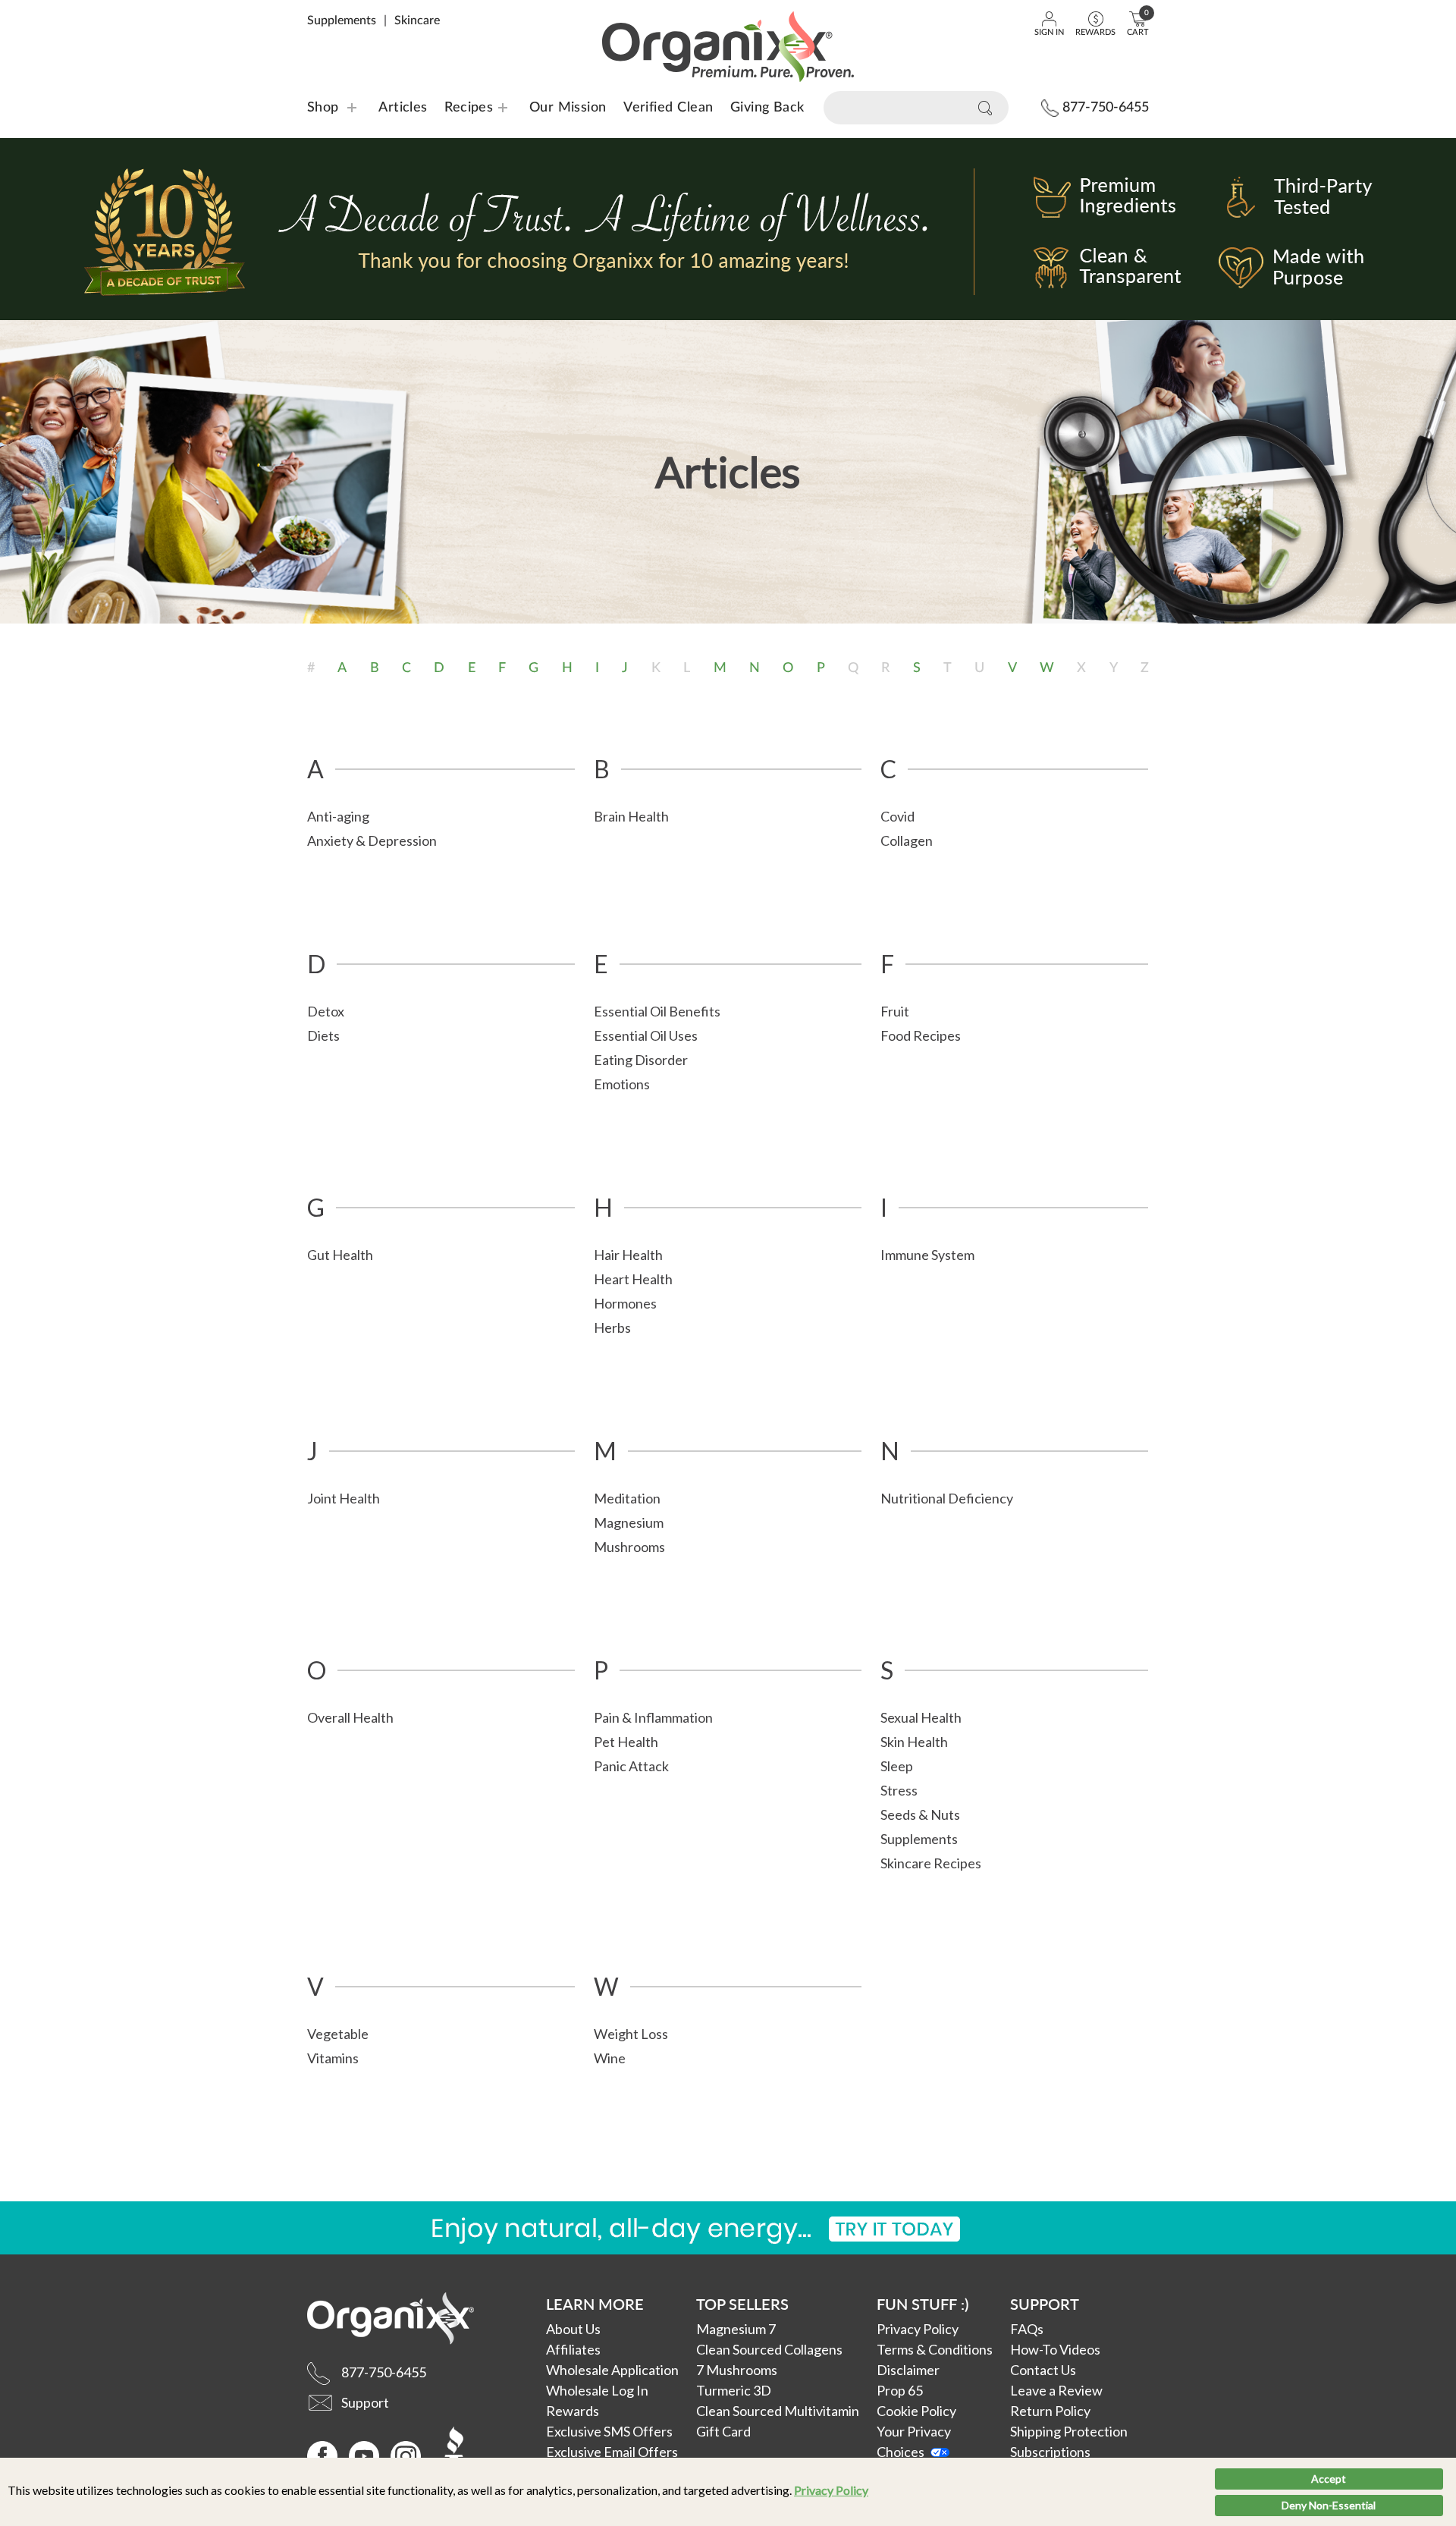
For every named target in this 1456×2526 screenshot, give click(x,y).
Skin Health (914, 1742)
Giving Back (767, 108)
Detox (326, 1011)
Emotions (622, 1084)
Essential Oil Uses (646, 1035)
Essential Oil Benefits (657, 1011)
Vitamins (333, 2058)
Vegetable (338, 2034)
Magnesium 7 (736, 2329)
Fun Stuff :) (923, 2304)
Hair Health (628, 1255)
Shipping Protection (1069, 2431)
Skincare (417, 20)
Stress (899, 1790)
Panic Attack (631, 1766)
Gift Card (723, 2431)
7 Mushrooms (737, 2370)
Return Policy (1050, 2411)
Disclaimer (908, 2370)
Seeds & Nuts (920, 1814)
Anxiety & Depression (372, 840)
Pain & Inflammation (653, 1717)
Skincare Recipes (931, 1863)
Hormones (625, 1303)
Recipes (459, 108)
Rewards (573, 2411)
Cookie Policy (916, 2411)
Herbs (612, 1327)
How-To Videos (1055, 2349)
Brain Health (631, 816)
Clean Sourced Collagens (769, 2349)
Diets (323, 1035)
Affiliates (573, 2349)
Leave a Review (1056, 2390)
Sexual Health (921, 1717)
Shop (323, 108)
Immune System (927, 1255)
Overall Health (350, 1717)
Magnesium (629, 1522)
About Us (573, 2329)
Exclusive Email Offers (612, 2452)
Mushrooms (629, 1547)
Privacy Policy (831, 2490)
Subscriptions (1050, 2452)
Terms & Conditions (935, 2349)
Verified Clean (668, 108)
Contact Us (1043, 2370)
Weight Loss (631, 2034)
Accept (1329, 2479)
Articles (403, 108)
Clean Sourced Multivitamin (778, 2411)
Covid (897, 816)
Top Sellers (742, 2304)
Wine (610, 2058)
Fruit (895, 1011)
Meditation (627, 1498)
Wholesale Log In (597, 2390)
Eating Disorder (641, 1060)
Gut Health (340, 1255)
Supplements (342, 20)
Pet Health (626, 1742)
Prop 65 (900, 2390)
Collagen (907, 840)
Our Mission (568, 108)
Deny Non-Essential (1329, 2505)
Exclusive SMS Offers (609, 2431)
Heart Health (633, 1279)
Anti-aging (338, 816)
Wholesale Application (612, 2370)
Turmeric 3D (734, 2390)
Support (1045, 2304)
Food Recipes (921, 1035)
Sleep (897, 1766)
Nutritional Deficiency (947, 1498)
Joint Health (344, 1498)
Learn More (595, 2304)
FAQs (1027, 2329)
